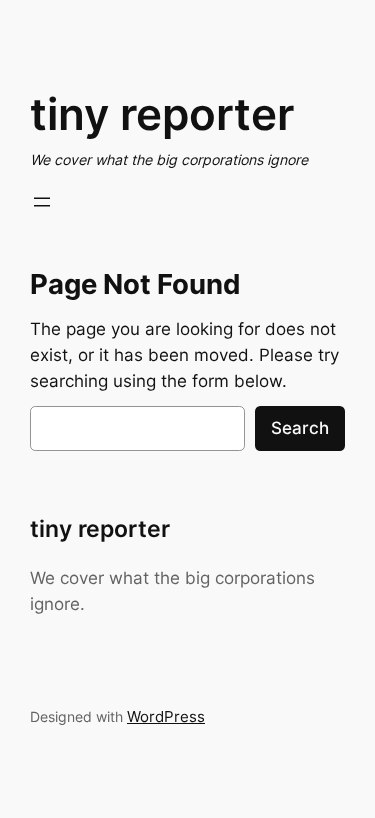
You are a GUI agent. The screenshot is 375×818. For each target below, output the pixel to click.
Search (300, 428)
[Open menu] (42, 202)
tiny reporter (162, 114)
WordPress (166, 716)
